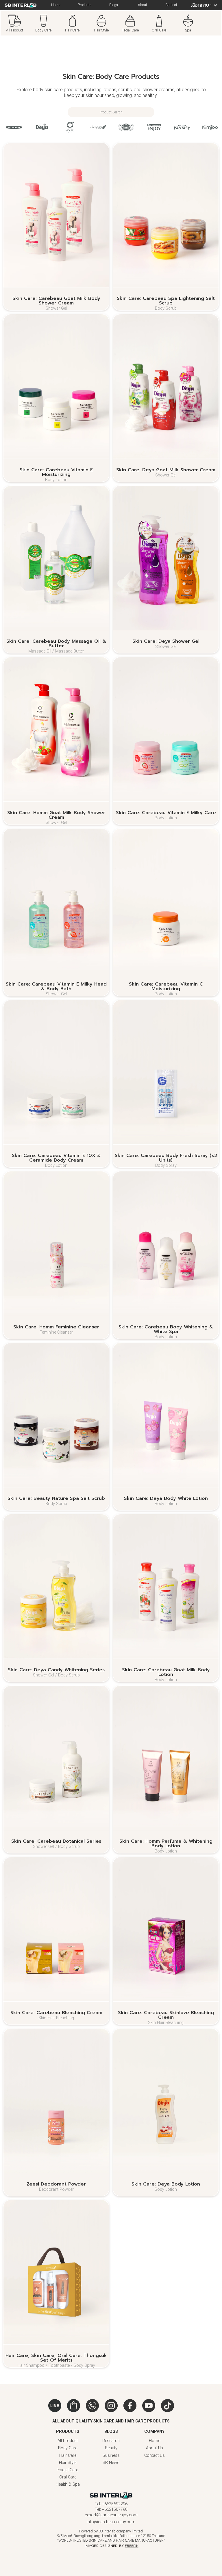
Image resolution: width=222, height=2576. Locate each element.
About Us (155, 2448)
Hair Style (68, 2463)
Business (111, 2456)
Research (111, 2441)
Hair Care (68, 2456)
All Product (68, 2441)
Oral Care (68, 2477)
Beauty (111, 2448)
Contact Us (155, 2456)
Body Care (68, 2448)
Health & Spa (68, 2484)
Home (155, 2441)
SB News (111, 2463)
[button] (202, 5)
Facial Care (68, 2470)
